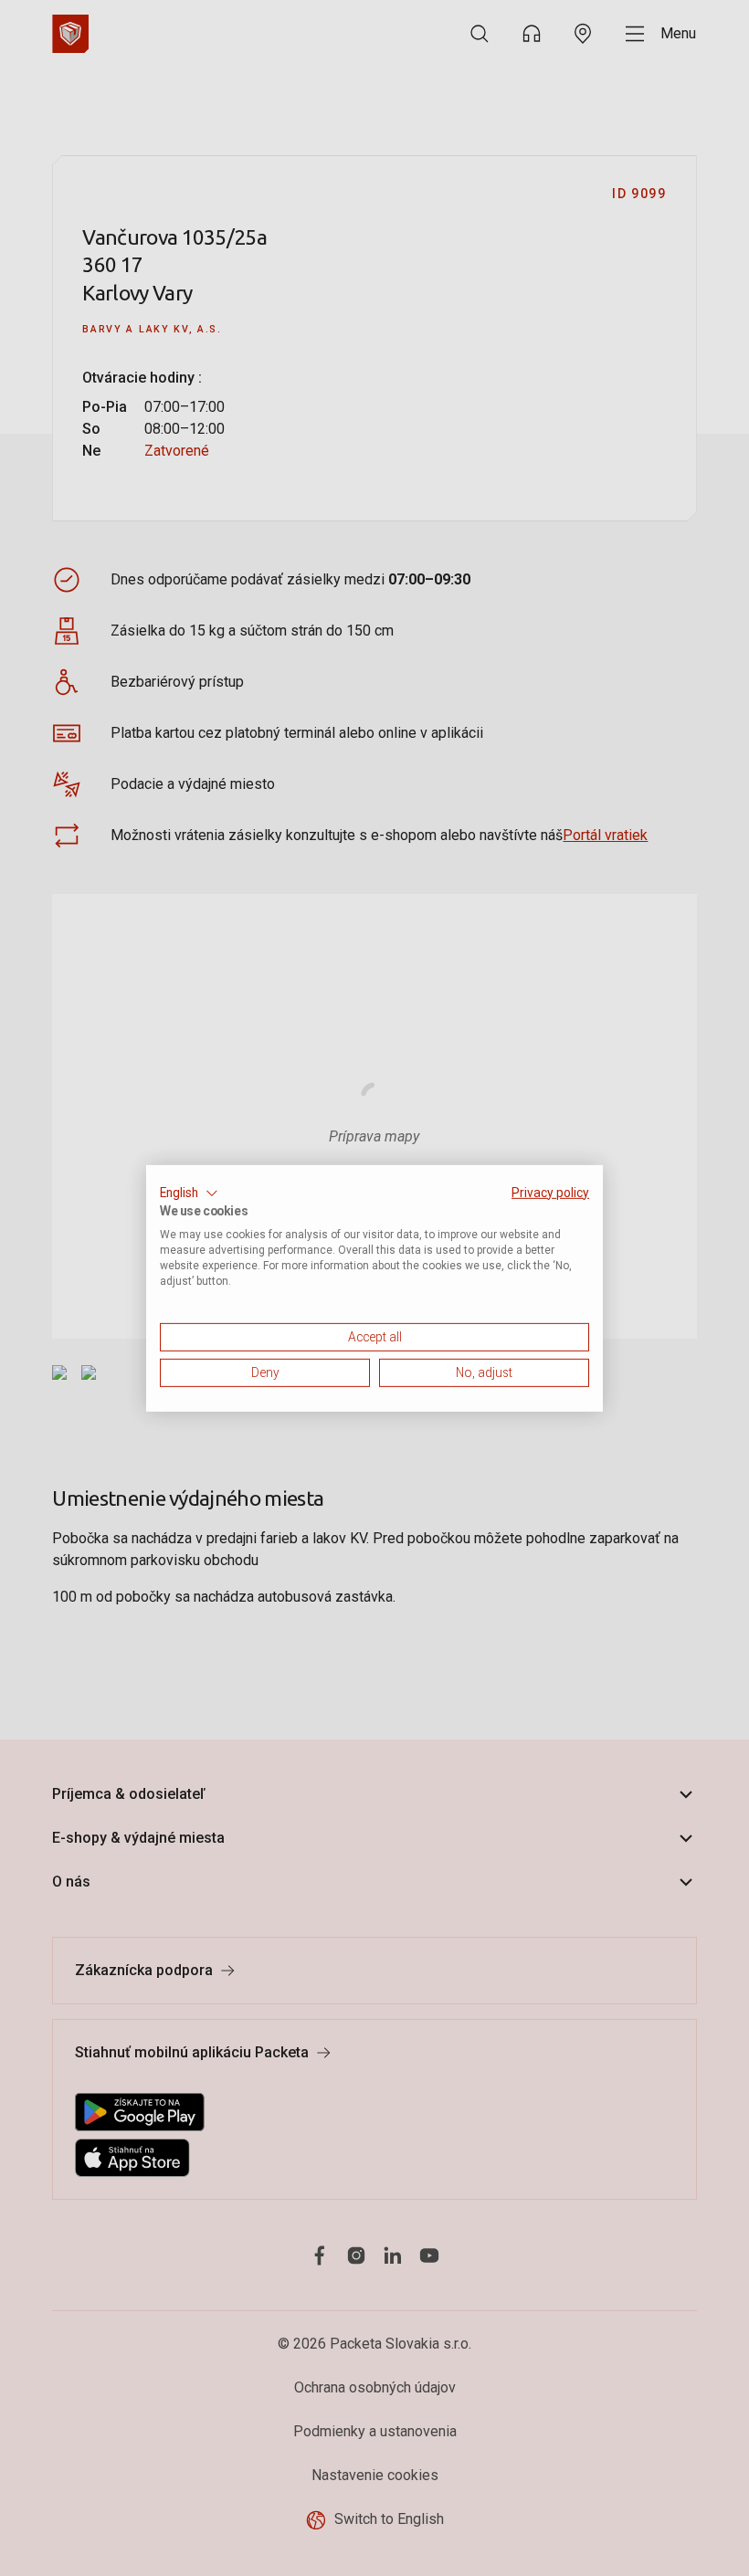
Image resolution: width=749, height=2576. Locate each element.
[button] (189, 1193)
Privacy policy (550, 1192)
